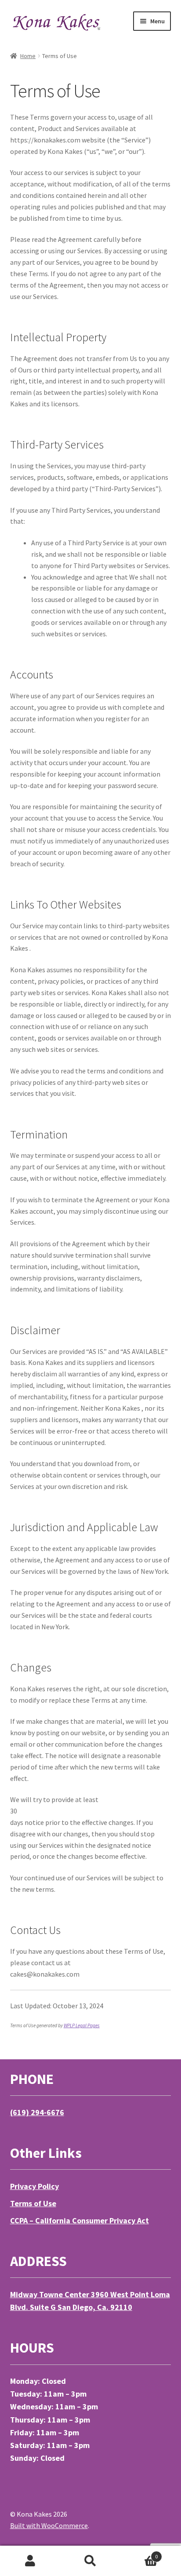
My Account (30, 2561)
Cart (139, 2553)
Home (28, 56)
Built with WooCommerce (49, 2525)
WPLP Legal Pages (82, 2025)
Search (90, 2561)
